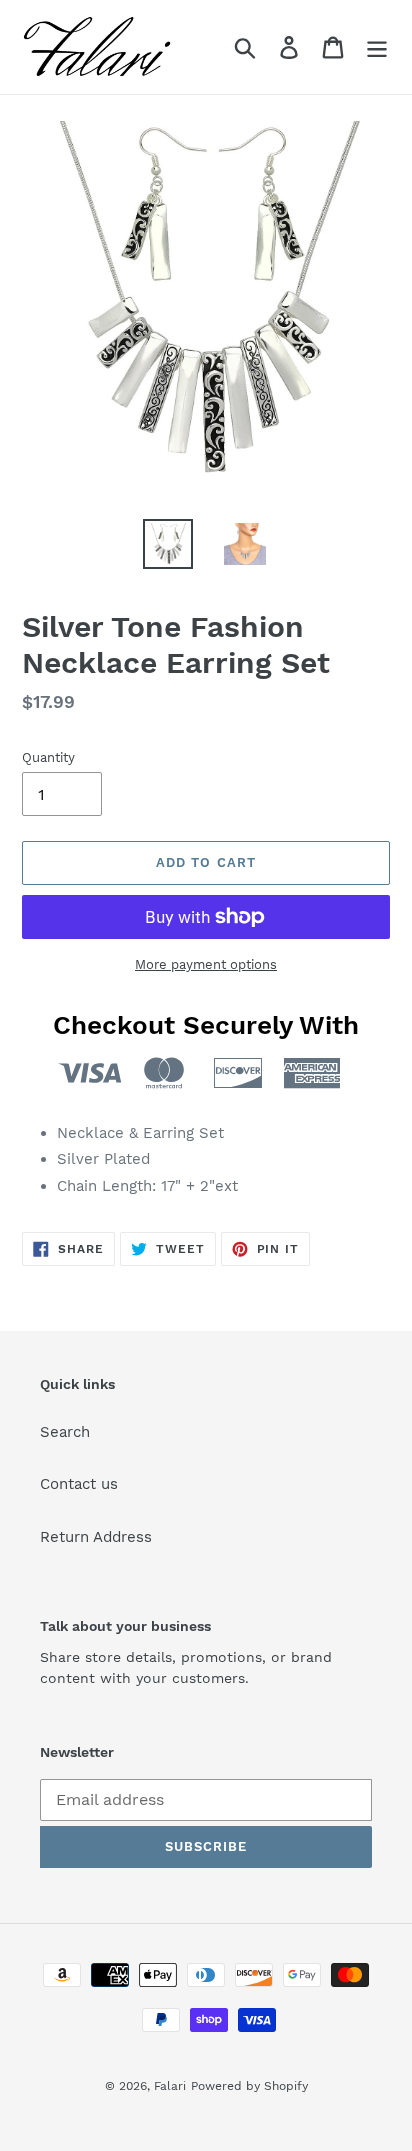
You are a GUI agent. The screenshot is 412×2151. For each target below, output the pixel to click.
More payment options (206, 964)
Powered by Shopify (249, 2086)
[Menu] (377, 47)
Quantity (48, 757)
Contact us (79, 1484)
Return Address (96, 1537)
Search (65, 1432)
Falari (170, 2086)
